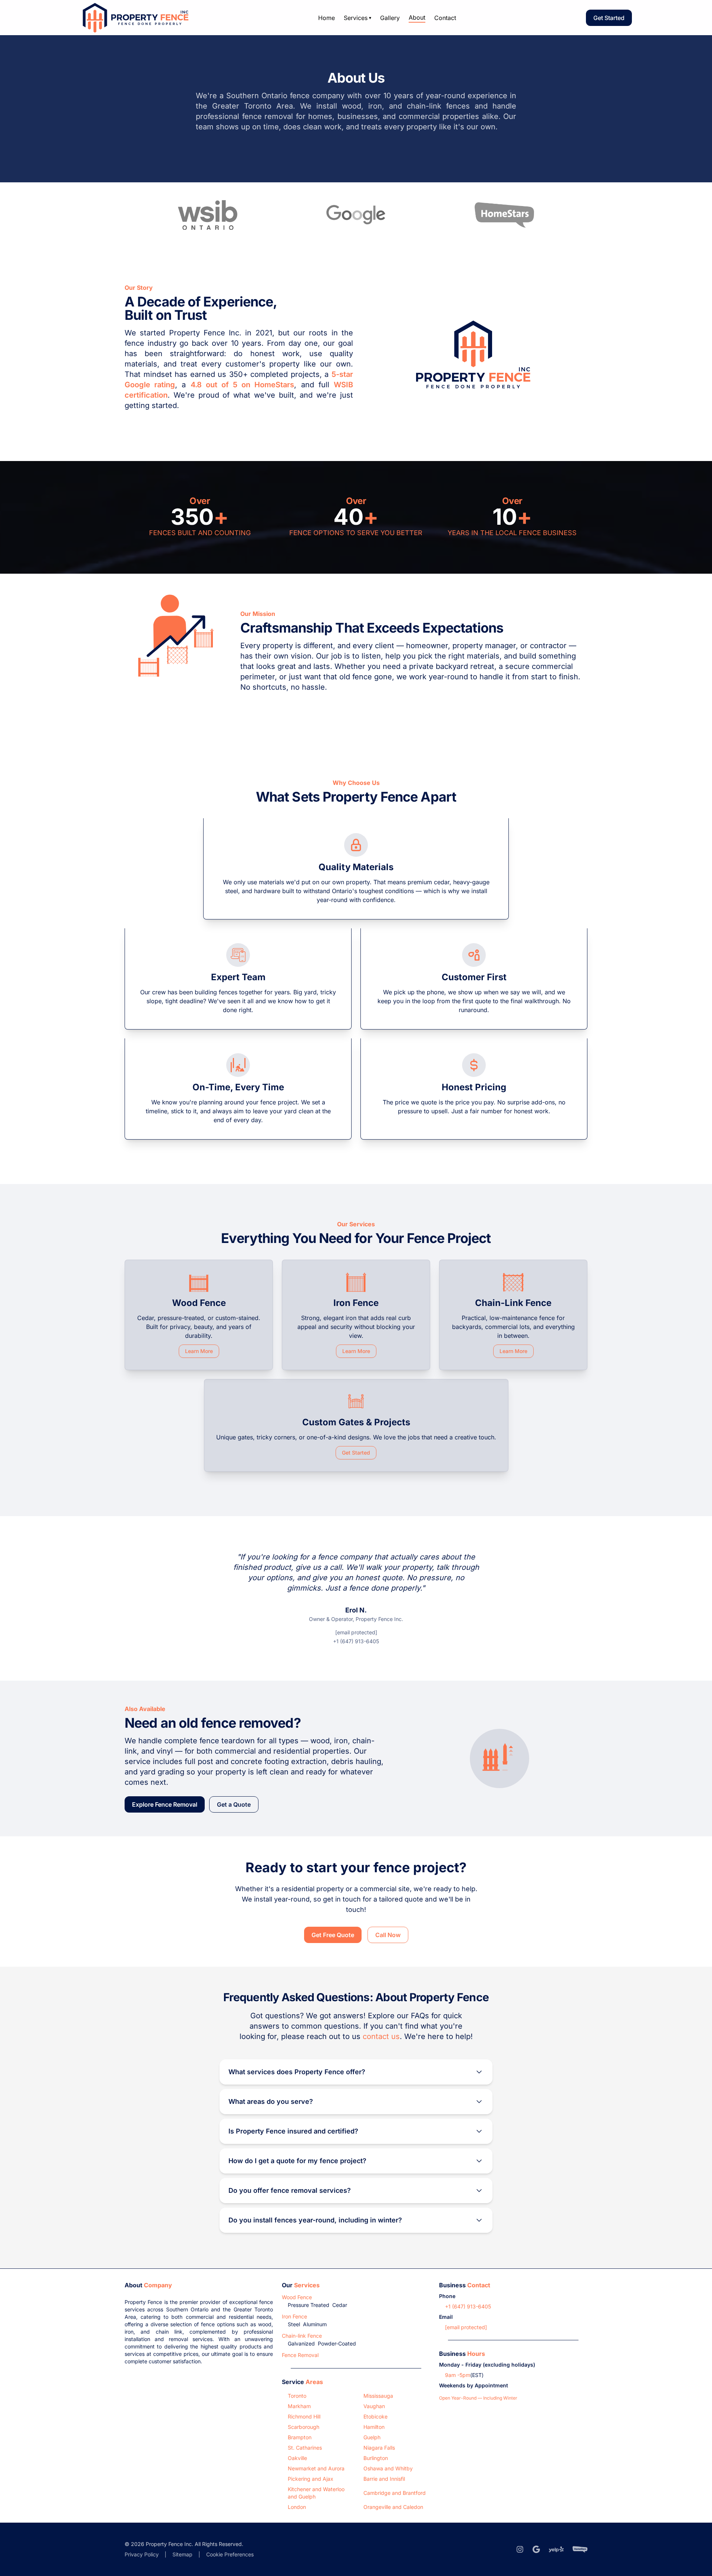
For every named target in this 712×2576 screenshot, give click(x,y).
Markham (299, 2406)
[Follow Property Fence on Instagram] (520, 2549)
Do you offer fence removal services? (290, 2190)
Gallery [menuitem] (390, 18)
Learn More (199, 1351)
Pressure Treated (309, 2305)
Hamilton (374, 2427)
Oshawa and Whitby (388, 2468)
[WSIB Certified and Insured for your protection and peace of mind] (208, 215)
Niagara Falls (379, 2448)
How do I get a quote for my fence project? (297, 2161)
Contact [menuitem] (445, 18)
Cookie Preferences (230, 2554)
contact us (381, 2036)
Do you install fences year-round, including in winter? (315, 2220)
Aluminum (315, 2324)
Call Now (388, 1935)
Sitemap (182, 2554)
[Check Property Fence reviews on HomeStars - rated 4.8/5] (580, 2549)
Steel (294, 2324)
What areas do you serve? (271, 2101)
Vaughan (374, 2406)
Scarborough (304, 2427)
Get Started (609, 18)
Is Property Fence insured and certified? (293, 2131)
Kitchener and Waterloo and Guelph (316, 2493)
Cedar (340, 2305)
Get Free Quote (333, 1935)
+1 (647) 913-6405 (356, 1641)
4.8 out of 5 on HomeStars (243, 385)
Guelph (372, 2437)
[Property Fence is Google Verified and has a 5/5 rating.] (356, 215)
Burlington (376, 2458)
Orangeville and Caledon (393, 2507)
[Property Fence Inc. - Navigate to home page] (134, 18)
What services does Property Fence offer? (297, 2072)
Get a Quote (234, 1804)
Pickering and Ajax (311, 2479)
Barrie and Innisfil (384, 2479)
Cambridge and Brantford (395, 2493)
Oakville (297, 2458)
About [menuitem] (417, 17)
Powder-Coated (337, 2343)
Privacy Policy (142, 2554)
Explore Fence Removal (165, 1804)
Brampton (300, 2437)
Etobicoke (375, 2416)
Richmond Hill (304, 2416)
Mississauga (378, 2396)
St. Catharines (305, 2448)
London (297, 2507)
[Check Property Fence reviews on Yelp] (556, 2549)
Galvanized (301, 2343)
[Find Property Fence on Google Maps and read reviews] (536, 2549)
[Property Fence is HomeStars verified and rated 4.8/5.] (504, 215)
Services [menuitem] (357, 18)
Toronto (297, 2396)
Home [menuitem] (327, 18)
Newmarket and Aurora (316, 2468)
